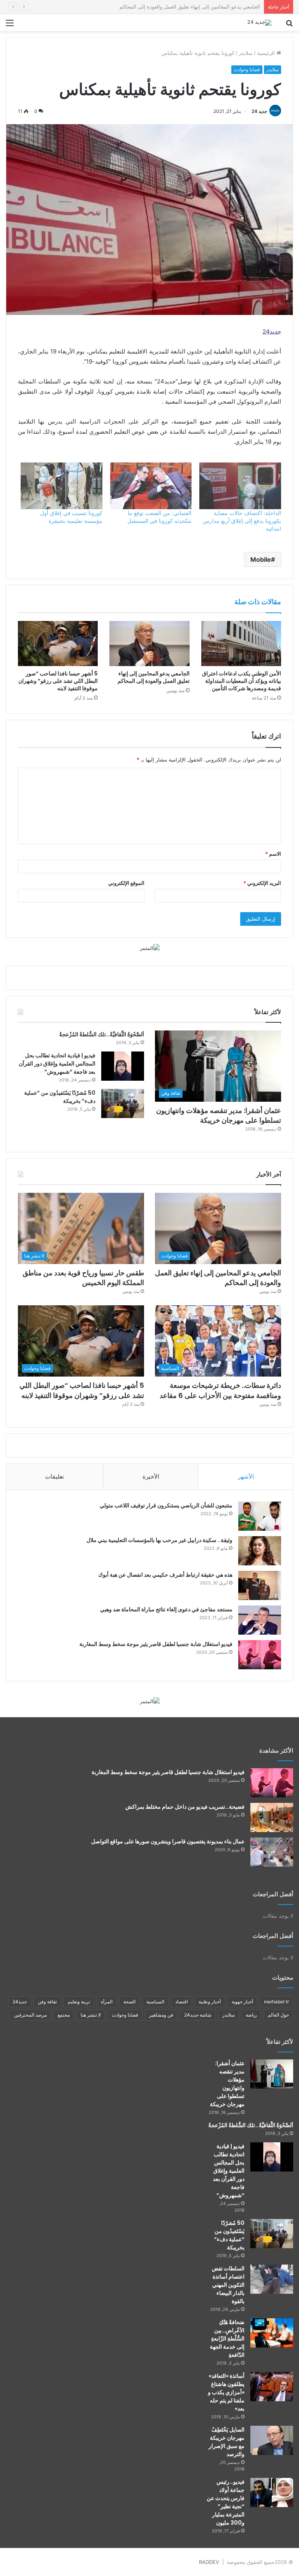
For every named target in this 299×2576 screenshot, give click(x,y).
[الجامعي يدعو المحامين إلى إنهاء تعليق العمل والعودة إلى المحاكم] (149, 644)
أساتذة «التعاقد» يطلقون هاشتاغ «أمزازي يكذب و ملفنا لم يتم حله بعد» (226, 2392)
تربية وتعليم (79, 2002)
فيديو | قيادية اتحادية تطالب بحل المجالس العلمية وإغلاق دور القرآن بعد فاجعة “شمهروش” (57, 1064)
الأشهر (246, 1476)
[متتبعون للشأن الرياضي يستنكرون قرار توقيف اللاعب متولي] (260, 1516)
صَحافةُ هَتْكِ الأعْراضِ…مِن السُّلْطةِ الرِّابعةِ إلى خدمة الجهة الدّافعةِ (227, 2339)
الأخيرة (151, 1476)
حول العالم (278, 2015)
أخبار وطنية (210, 2002)
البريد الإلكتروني (262, 883)
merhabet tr (276, 2002)
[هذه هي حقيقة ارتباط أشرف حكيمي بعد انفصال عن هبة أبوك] (260, 1585)
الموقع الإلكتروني (126, 883)
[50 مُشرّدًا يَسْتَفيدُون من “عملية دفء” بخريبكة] (123, 1103)
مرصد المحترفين (30, 2015)
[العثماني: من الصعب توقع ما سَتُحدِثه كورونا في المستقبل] (151, 486)
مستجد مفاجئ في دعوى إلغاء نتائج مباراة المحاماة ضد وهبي (166, 1609)
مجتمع (64, 2015)
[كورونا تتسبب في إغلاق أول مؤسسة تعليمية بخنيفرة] (62, 486)
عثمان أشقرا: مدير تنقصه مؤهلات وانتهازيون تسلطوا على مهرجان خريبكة (219, 1115)
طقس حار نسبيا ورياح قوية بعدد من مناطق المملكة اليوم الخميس (190, 7)
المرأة (107, 2002)
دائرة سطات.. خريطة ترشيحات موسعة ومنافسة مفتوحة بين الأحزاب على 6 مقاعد (220, 1390)
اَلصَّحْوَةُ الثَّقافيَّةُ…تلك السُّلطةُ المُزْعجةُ (102, 1034)
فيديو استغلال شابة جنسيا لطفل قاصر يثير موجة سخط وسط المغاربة (156, 1644)
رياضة (251, 2015)
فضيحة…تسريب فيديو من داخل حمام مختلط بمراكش (185, 1807)
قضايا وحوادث (247, 69)
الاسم (273, 854)
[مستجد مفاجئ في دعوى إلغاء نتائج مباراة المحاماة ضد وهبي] (260, 1620)
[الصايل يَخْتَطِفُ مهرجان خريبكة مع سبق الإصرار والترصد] (272, 2440)
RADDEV (209, 2562)
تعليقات (55, 1476)
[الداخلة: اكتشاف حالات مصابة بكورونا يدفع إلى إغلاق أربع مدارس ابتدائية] (240, 486)
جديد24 (20, 2002)
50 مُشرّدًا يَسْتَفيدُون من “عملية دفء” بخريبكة (229, 2235)
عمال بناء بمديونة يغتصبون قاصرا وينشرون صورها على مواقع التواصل (168, 1841)
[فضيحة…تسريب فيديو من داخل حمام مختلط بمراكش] (272, 1817)
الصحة (129, 2002)
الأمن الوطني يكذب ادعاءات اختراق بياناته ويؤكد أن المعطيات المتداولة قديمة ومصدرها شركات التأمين (242, 681)
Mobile (261, 559)
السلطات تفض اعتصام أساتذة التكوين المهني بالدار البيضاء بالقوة (228, 2285)
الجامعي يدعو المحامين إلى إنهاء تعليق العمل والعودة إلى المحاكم (154, 677)
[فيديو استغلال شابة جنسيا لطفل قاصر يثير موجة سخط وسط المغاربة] (260, 1655)
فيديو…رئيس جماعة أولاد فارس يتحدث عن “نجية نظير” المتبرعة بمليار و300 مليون (226, 2502)
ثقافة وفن (47, 2002)
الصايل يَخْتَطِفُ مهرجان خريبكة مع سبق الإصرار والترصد (227, 2442)
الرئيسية (267, 53)
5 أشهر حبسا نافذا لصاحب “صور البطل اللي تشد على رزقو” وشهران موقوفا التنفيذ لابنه (58, 681)
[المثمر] (150, 948)
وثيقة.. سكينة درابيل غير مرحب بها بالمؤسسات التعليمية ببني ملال (159, 1540)
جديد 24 (259, 111)
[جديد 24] (259, 23)
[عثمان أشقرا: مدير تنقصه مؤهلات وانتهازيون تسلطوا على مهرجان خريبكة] (272, 2074)
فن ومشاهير (161, 2015)
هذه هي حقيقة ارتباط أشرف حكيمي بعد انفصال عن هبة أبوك (165, 1575)
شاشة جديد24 (198, 2015)
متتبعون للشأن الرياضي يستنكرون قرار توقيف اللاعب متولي (166, 1505)
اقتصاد (181, 2002)
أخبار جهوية (242, 2002)
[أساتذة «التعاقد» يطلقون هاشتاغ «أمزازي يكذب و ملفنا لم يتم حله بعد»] (272, 2387)
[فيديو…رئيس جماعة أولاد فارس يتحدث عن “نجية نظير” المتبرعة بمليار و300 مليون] (272, 2492)
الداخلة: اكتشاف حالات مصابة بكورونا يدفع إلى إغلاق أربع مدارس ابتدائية (242, 521)
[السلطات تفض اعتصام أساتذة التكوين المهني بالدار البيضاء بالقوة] (272, 2279)
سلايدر (246, 53)
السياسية (155, 2002)
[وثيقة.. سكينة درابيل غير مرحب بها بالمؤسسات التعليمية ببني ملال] (260, 1551)
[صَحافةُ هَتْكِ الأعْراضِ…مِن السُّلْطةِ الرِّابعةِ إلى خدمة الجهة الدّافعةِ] (272, 2333)
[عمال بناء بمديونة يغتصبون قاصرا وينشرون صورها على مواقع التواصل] (272, 1852)
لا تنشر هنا (91, 2015)
